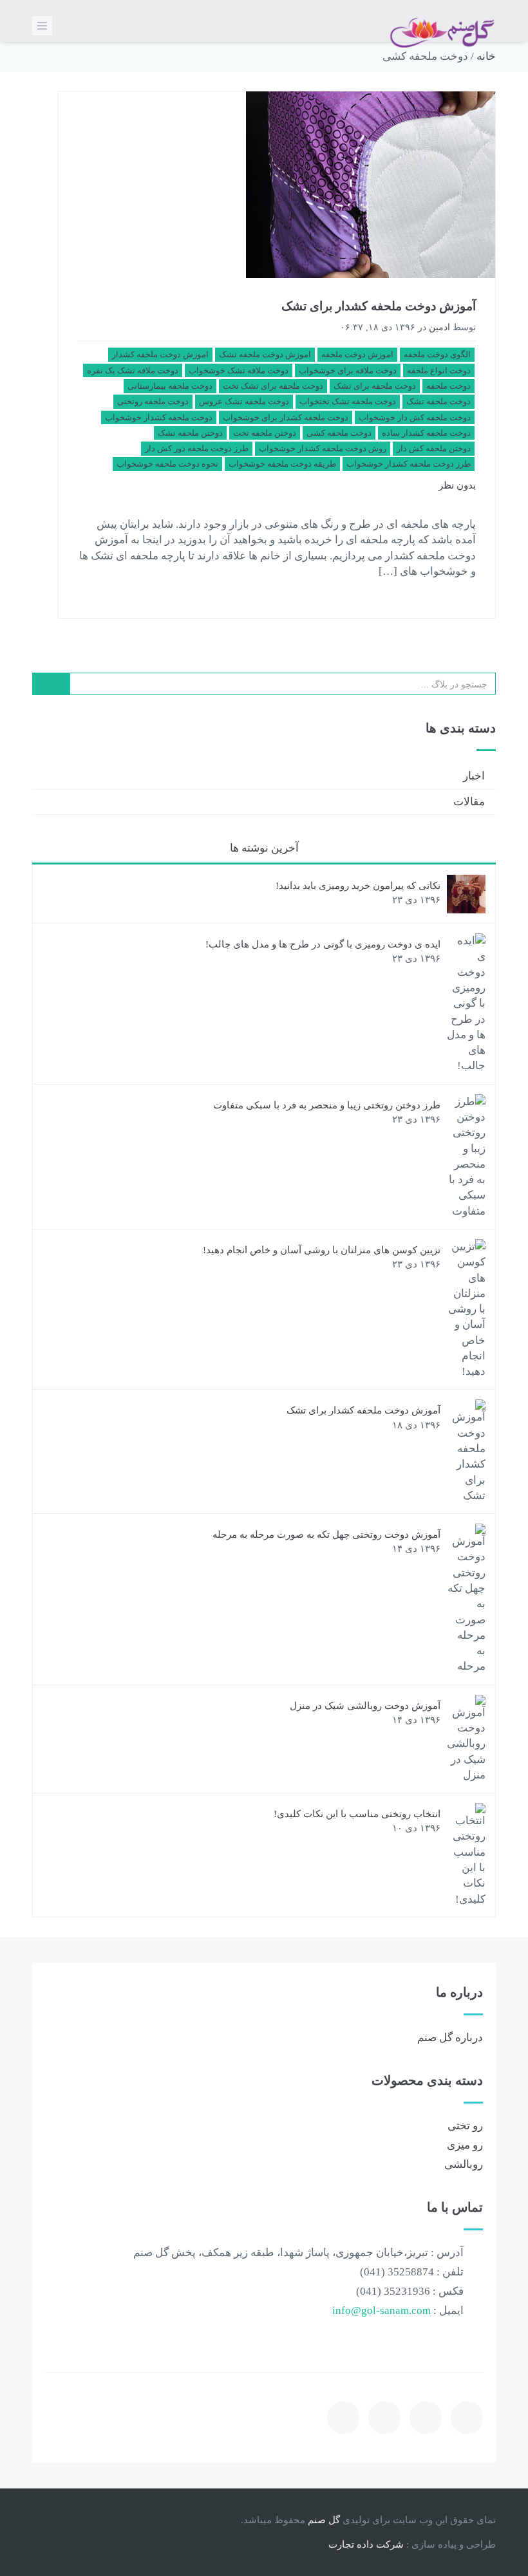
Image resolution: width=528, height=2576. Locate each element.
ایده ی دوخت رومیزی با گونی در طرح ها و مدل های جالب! (323, 944)
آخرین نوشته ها (264, 848)
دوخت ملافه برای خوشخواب (348, 370)
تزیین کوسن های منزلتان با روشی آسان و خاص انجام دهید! (322, 1250)
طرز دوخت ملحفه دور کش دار (197, 448)
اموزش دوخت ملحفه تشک (265, 354)
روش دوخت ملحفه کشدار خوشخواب (323, 448)
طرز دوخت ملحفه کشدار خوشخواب (409, 464)
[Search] (51, 684)
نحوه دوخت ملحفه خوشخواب (167, 464)
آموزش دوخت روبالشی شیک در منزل (365, 1706)
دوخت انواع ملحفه (439, 370)
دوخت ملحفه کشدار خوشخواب (159, 417)
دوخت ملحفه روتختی (153, 401)
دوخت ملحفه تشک (438, 401)
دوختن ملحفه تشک (190, 433)
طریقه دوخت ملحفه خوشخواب (282, 464)
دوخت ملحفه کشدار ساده (426, 433)
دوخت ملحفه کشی (339, 433)
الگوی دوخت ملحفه (437, 354)
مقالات (469, 802)
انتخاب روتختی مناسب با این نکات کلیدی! (357, 1814)
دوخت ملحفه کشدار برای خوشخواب (286, 417)
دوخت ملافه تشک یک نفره (133, 370)
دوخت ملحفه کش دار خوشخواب (415, 417)
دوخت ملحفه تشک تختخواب (348, 401)
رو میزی (465, 2145)
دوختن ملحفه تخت (265, 433)
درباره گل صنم (450, 2038)
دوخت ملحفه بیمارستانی (170, 386)
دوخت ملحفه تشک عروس (244, 401)
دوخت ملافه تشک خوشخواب (239, 370)
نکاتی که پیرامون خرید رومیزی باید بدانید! (358, 886)
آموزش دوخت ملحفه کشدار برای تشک (379, 306)
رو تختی (465, 2126)
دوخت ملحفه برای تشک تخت (273, 386)
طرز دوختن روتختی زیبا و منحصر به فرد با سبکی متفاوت (327, 1105)
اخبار (474, 776)
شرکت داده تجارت (366, 2544)
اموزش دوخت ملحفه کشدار (160, 354)
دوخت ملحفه (448, 386)
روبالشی (464, 2164)
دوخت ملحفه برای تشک (375, 386)
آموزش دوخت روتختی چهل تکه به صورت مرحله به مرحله (326, 1535)
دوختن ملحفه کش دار (434, 448)
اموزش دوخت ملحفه (357, 354)
